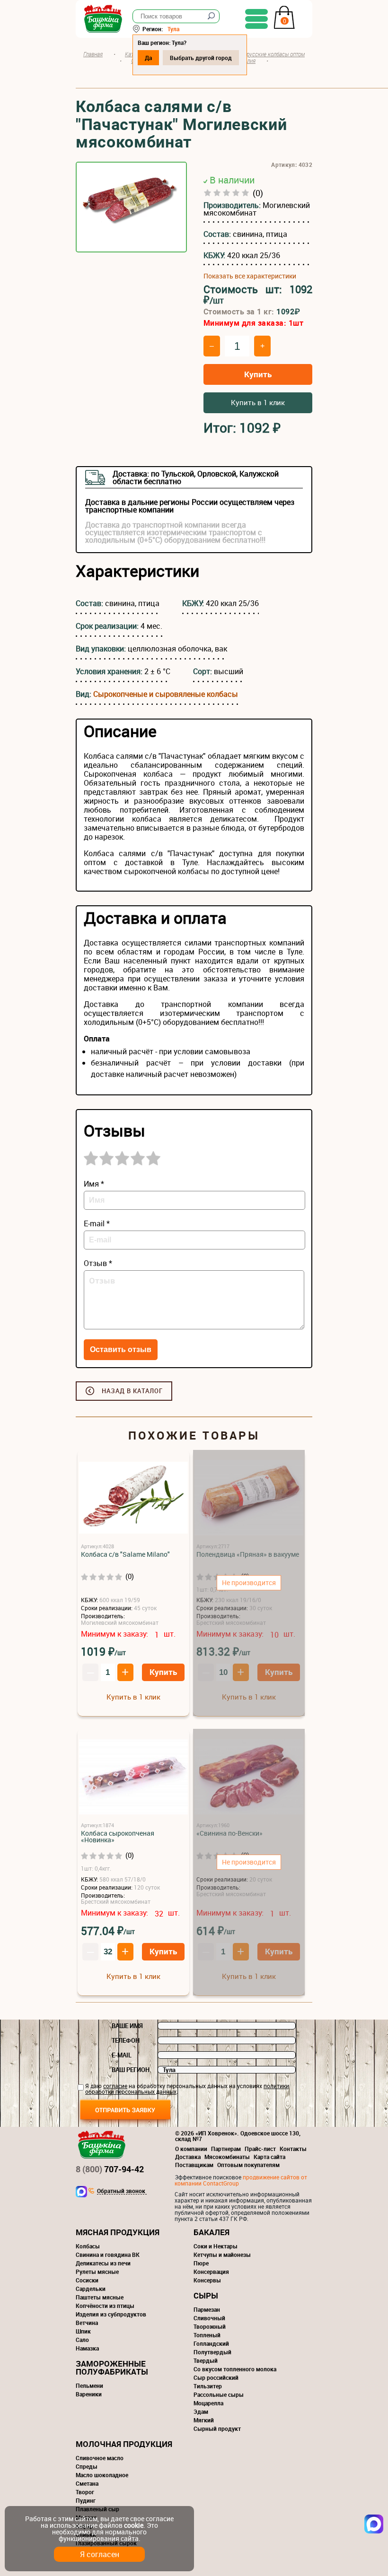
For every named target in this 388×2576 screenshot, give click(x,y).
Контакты (293, 2149)
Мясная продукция (118, 2232)
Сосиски (87, 2280)
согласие (115, 2086)
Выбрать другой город (201, 58)
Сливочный (209, 2318)
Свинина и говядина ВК (108, 2255)
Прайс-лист (260, 2149)
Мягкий (204, 2420)
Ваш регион (131, 2070)
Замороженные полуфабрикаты (112, 2368)
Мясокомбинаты (227, 2157)
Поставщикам (194, 2165)
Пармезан (207, 2309)
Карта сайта (269, 2157)
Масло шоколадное (102, 2475)
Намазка (87, 2348)
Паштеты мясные (100, 2297)
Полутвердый (212, 2352)
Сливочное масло (100, 2458)
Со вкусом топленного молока (235, 2369)
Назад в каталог (132, 1391)
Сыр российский (216, 2377)
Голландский (211, 2343)
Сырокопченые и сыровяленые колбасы (166, 694)
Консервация (211, 2272)
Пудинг (86, 2500)
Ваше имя (127, 2026)
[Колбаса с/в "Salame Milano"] (133, 1498)
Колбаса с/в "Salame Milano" (125, 1554)
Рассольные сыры (219, 2394)
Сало (82, 2340)
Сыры (206, 2295)
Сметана (87, 2483)
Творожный (210, 2326)
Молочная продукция (124, 2444)
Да (148, 58)
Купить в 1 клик (258, 402)
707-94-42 (110, 2169)
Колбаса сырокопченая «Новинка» (118, 1837)
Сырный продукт (217, 2429)
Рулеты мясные (97, 2272)
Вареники (89, 2394)
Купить (258, 374)
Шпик (83, 2331)
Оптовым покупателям (248, 2165)
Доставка (188, 2157)
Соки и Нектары (216, 2246)
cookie (134, 2525)
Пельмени (89, 2385)
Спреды (87, 2466)
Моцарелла (208, 2403)
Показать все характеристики (250, 276)
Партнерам (226, 2149)
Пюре (201, 2263)
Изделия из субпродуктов (111, 2314)
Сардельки (91, 2289)
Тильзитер (208, 2386)
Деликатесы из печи (103, 2263)
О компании (191, 2149)
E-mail (122, 2055)
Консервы (207, 2280)
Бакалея (212, 2232)
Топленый (207, 2335)
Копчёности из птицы (105, 2306)
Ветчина (87, 2323)
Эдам (201, 2411)
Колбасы (88, 2246)
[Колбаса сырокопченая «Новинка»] (133, 1777)
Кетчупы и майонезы (222, 2255)
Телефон (126, 2040)
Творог (85, 2492)
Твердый (206, 2360)
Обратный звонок (121, 2191)
